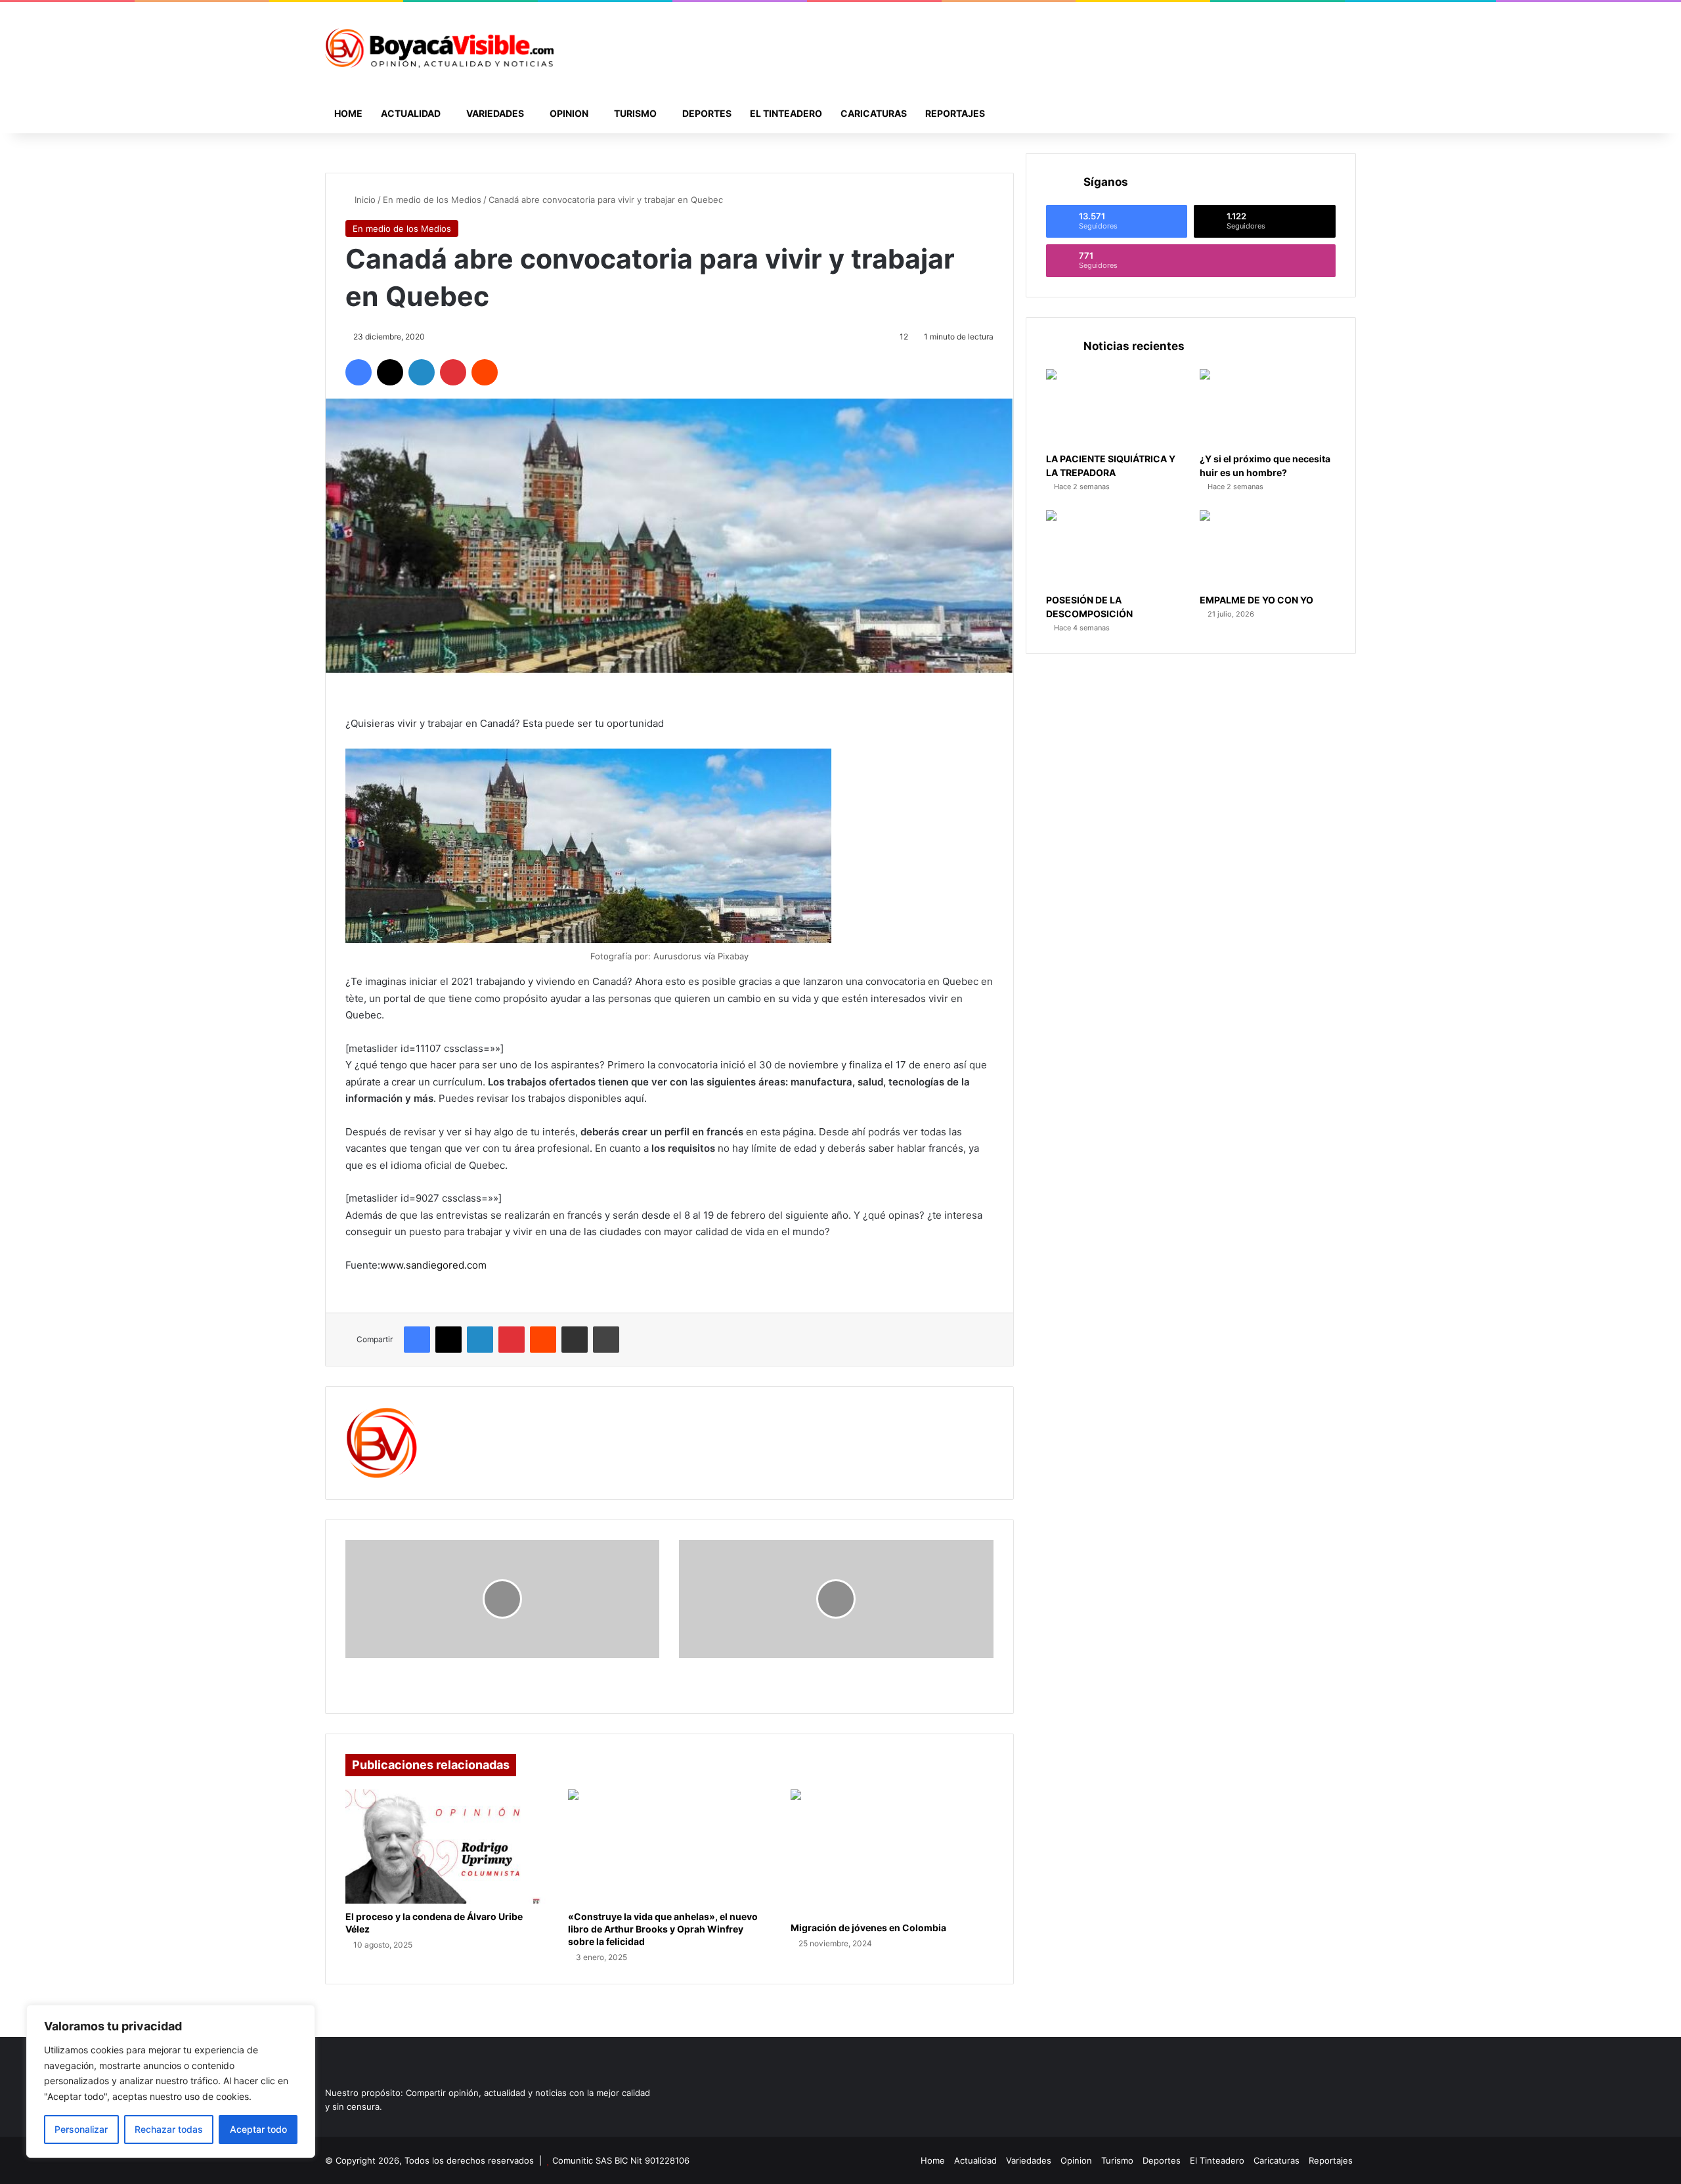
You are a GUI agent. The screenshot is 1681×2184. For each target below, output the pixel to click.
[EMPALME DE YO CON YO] (1268, 549)
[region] (171, 2081)
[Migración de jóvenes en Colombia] (892, 1852)
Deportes (707, 113)
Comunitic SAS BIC (591, 2160)
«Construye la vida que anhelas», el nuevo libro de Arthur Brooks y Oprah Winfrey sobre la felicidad (663, 1929)
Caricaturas (874, 113)
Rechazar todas (169, 2129)
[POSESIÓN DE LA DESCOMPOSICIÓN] (1114, 549)
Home (348, 113)
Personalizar (81, 2129)
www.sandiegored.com (433, 1265)
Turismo (635, 113)
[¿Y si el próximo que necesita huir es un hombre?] (1268, 407)
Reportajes (955, 113)
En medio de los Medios (432, 200)
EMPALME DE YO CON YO (1256, 600)
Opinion (569, 113)
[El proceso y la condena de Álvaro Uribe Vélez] (447, 1846)
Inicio (364, 200)
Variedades (495, 113)
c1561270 (460, 1415)
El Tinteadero (786, 113)
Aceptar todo (258, 2129)
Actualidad (411, 113)
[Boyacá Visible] (439, 48)
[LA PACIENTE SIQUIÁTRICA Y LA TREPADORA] (1114, 407)
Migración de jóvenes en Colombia (868, 1928)
